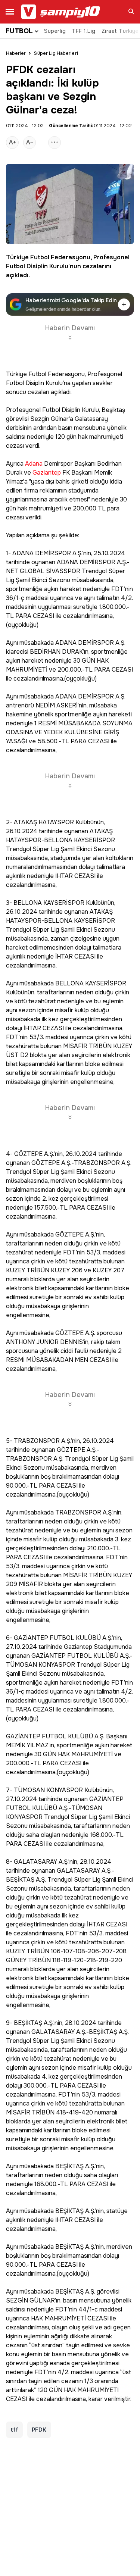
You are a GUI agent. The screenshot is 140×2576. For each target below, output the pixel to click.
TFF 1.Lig (84, 31)
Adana (34, 464)
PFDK (39, 2430)
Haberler (16, 53)
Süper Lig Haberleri (56, 53)
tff (14, 2430)
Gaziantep (47, 473)
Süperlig (55, 31)
